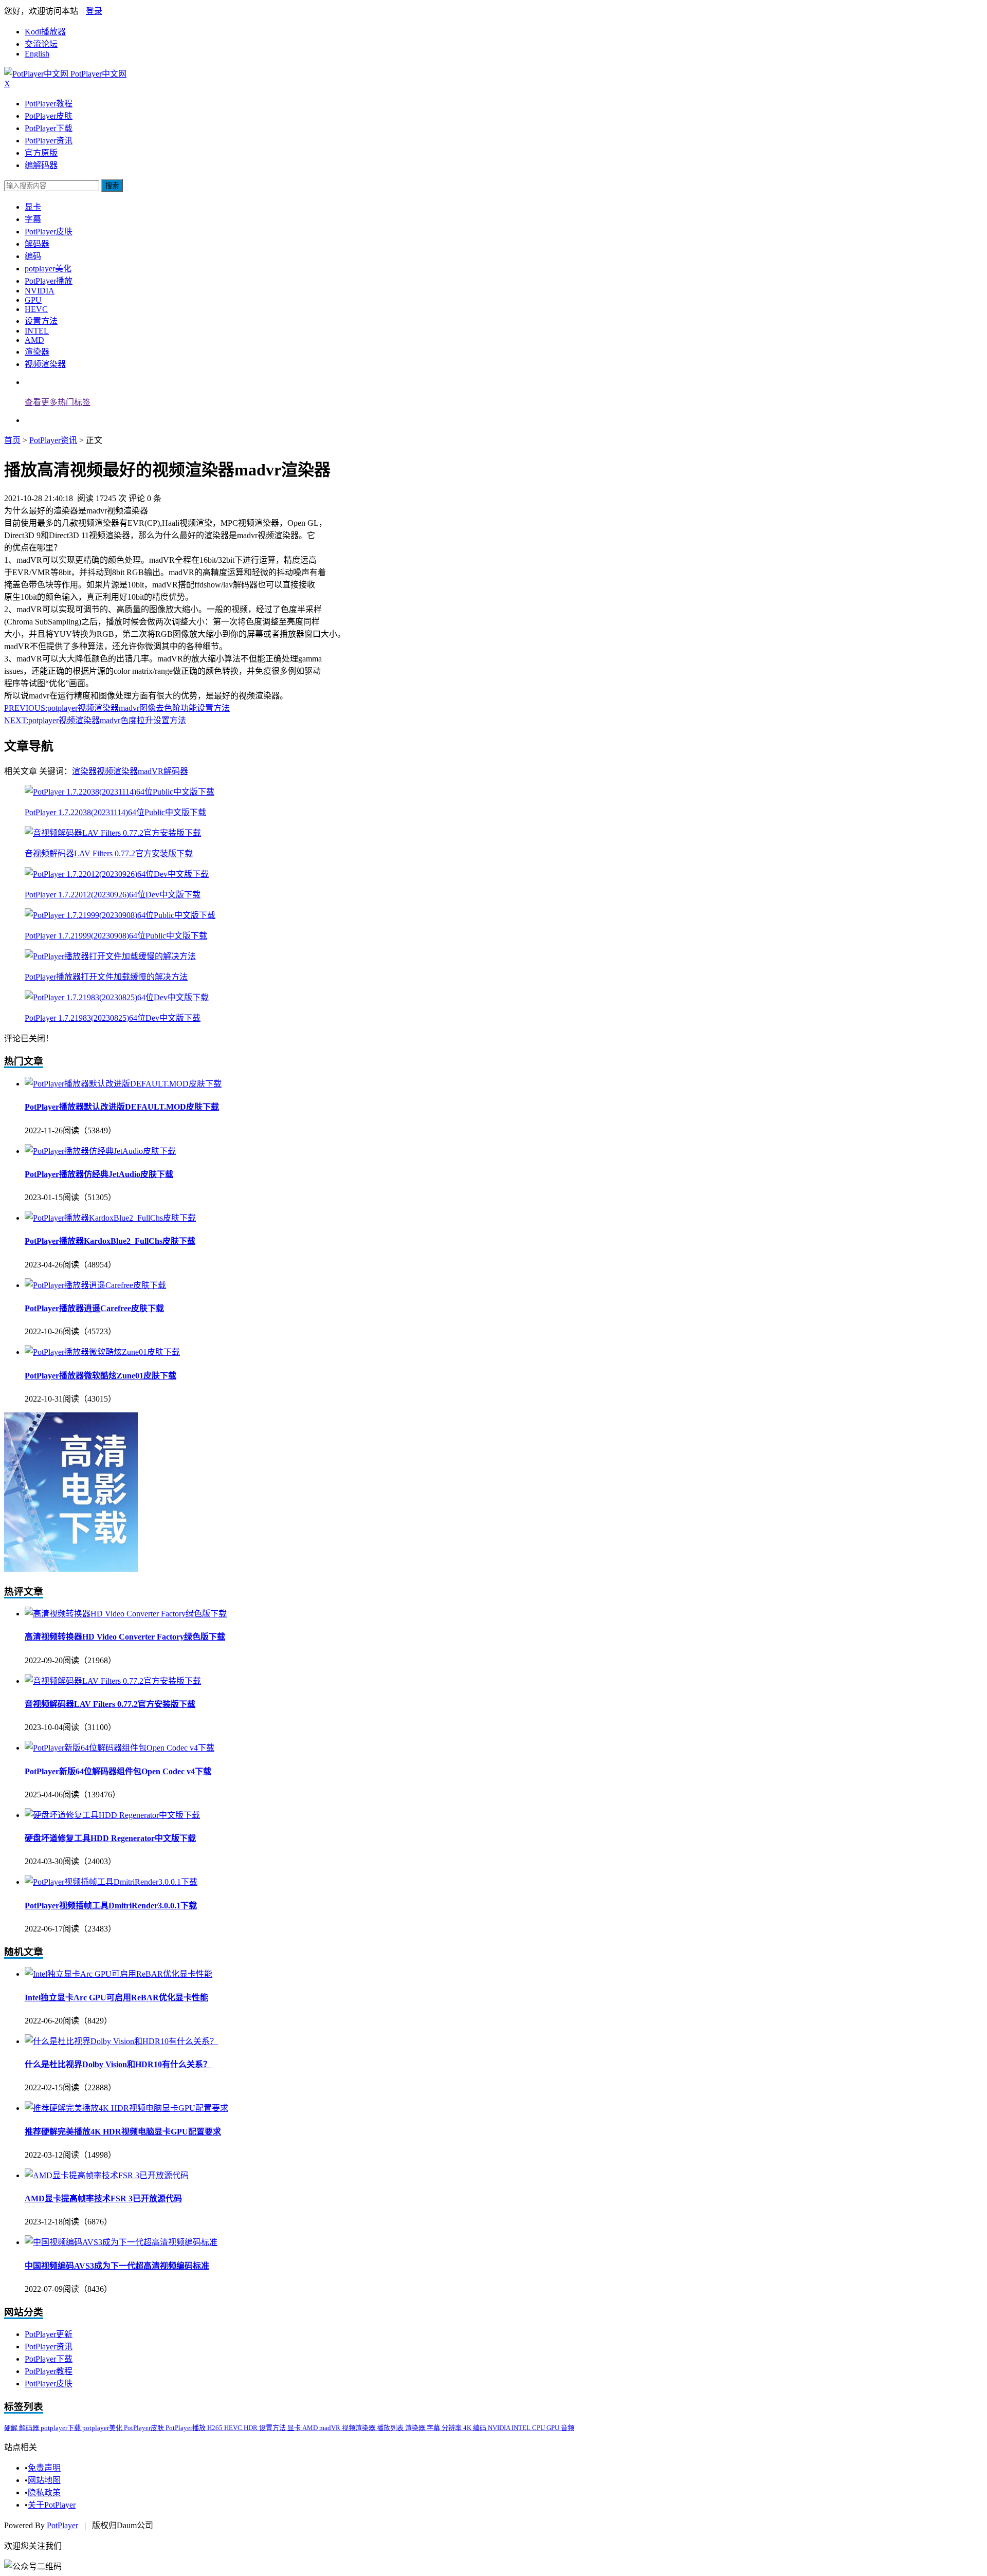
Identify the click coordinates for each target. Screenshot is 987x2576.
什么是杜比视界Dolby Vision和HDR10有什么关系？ (118, 2064)
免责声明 (44, 2468)
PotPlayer (62, 2525)
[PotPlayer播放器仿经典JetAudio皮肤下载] (100, 1151)
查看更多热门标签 (58, 402)
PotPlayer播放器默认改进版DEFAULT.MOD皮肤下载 (122, 1107)
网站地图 (44, 2480)
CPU (539, 2428)
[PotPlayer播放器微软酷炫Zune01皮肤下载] (102, 1352)
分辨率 (452, 2428)
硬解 (12, 2428)
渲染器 (37, 352)
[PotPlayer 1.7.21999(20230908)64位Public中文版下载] (120, 915)
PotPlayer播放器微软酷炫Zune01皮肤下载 (100, 1376)
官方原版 (41, 153)
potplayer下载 (61, 2428)
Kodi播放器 (45, 32)
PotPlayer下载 (49, 128)
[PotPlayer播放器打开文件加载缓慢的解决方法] (110, 956)
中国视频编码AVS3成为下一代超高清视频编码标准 (117, 2266)
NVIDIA (40, 291)
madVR (151, 771)
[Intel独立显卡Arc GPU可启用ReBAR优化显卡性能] (118, 1974)
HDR (251, 2428)
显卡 (33, 207)
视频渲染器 (45, 364)
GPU (33, 300)
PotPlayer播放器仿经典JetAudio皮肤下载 (99, 1174)
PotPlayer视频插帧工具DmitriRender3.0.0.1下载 (111, 1906)
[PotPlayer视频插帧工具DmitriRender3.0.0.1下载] (111, 1882)
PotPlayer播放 (49, 281)
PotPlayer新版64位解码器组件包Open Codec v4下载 (118, 1771)
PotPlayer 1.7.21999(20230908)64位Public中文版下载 (116, 936)
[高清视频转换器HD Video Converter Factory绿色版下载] (126, 1614)
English (37, 54)
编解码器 (41, 165)
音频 (568, 2428)
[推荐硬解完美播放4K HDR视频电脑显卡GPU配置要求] (126, 2108)
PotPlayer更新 (49, 2334)
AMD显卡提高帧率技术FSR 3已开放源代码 (103, 2198)
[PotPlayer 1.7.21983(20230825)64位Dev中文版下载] (117, 997)
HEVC (36, 309)
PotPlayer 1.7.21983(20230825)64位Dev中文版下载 (113, 1018)
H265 (216, 2428)
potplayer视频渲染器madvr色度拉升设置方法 (95, 720)
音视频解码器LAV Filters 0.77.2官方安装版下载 (109, 853)
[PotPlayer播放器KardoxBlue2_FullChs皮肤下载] (110, 1218)
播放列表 (391, 2428)
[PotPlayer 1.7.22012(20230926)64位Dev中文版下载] (117, 874)
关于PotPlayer (52, 2505)
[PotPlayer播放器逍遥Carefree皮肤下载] (95, 1285)
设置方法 (41, 321)
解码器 (37, 244)
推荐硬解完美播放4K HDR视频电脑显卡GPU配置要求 (123, 2132)
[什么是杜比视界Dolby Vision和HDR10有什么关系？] (121, 2041)
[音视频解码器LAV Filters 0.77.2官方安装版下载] (113, 833)
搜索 (112, 186)
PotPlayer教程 (49, 104)
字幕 (33, 219)
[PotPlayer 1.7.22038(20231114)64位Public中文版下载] (120, 792)
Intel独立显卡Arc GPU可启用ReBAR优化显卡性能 (116, 1998)
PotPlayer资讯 (49, 141)
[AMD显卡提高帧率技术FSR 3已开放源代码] (107, 2175)
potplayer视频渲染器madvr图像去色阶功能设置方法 (117, 708)
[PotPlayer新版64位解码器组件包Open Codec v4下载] (120, 1748)
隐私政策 (44, 2492)
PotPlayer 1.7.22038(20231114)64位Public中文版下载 (115, 812)
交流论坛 (41, 44)
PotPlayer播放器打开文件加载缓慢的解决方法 (106, 977)
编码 (33, 256)
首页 (12, 440)
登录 (94, 11)
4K (468, 2428)
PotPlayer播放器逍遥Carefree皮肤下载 (94, 1308)
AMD (34, 340)
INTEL (37, 331)
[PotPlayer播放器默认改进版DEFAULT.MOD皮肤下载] (123, 1084)
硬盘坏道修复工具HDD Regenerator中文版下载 (110, 1838)
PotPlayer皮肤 (49, 116)
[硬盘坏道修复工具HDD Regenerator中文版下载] (112, 1815)
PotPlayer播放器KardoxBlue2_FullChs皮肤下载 (110, 1241)
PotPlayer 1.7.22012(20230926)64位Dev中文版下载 (113, 895)
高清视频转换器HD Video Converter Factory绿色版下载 (125, 1637)
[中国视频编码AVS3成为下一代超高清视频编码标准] (121, 2242)
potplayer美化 (48, 269)
